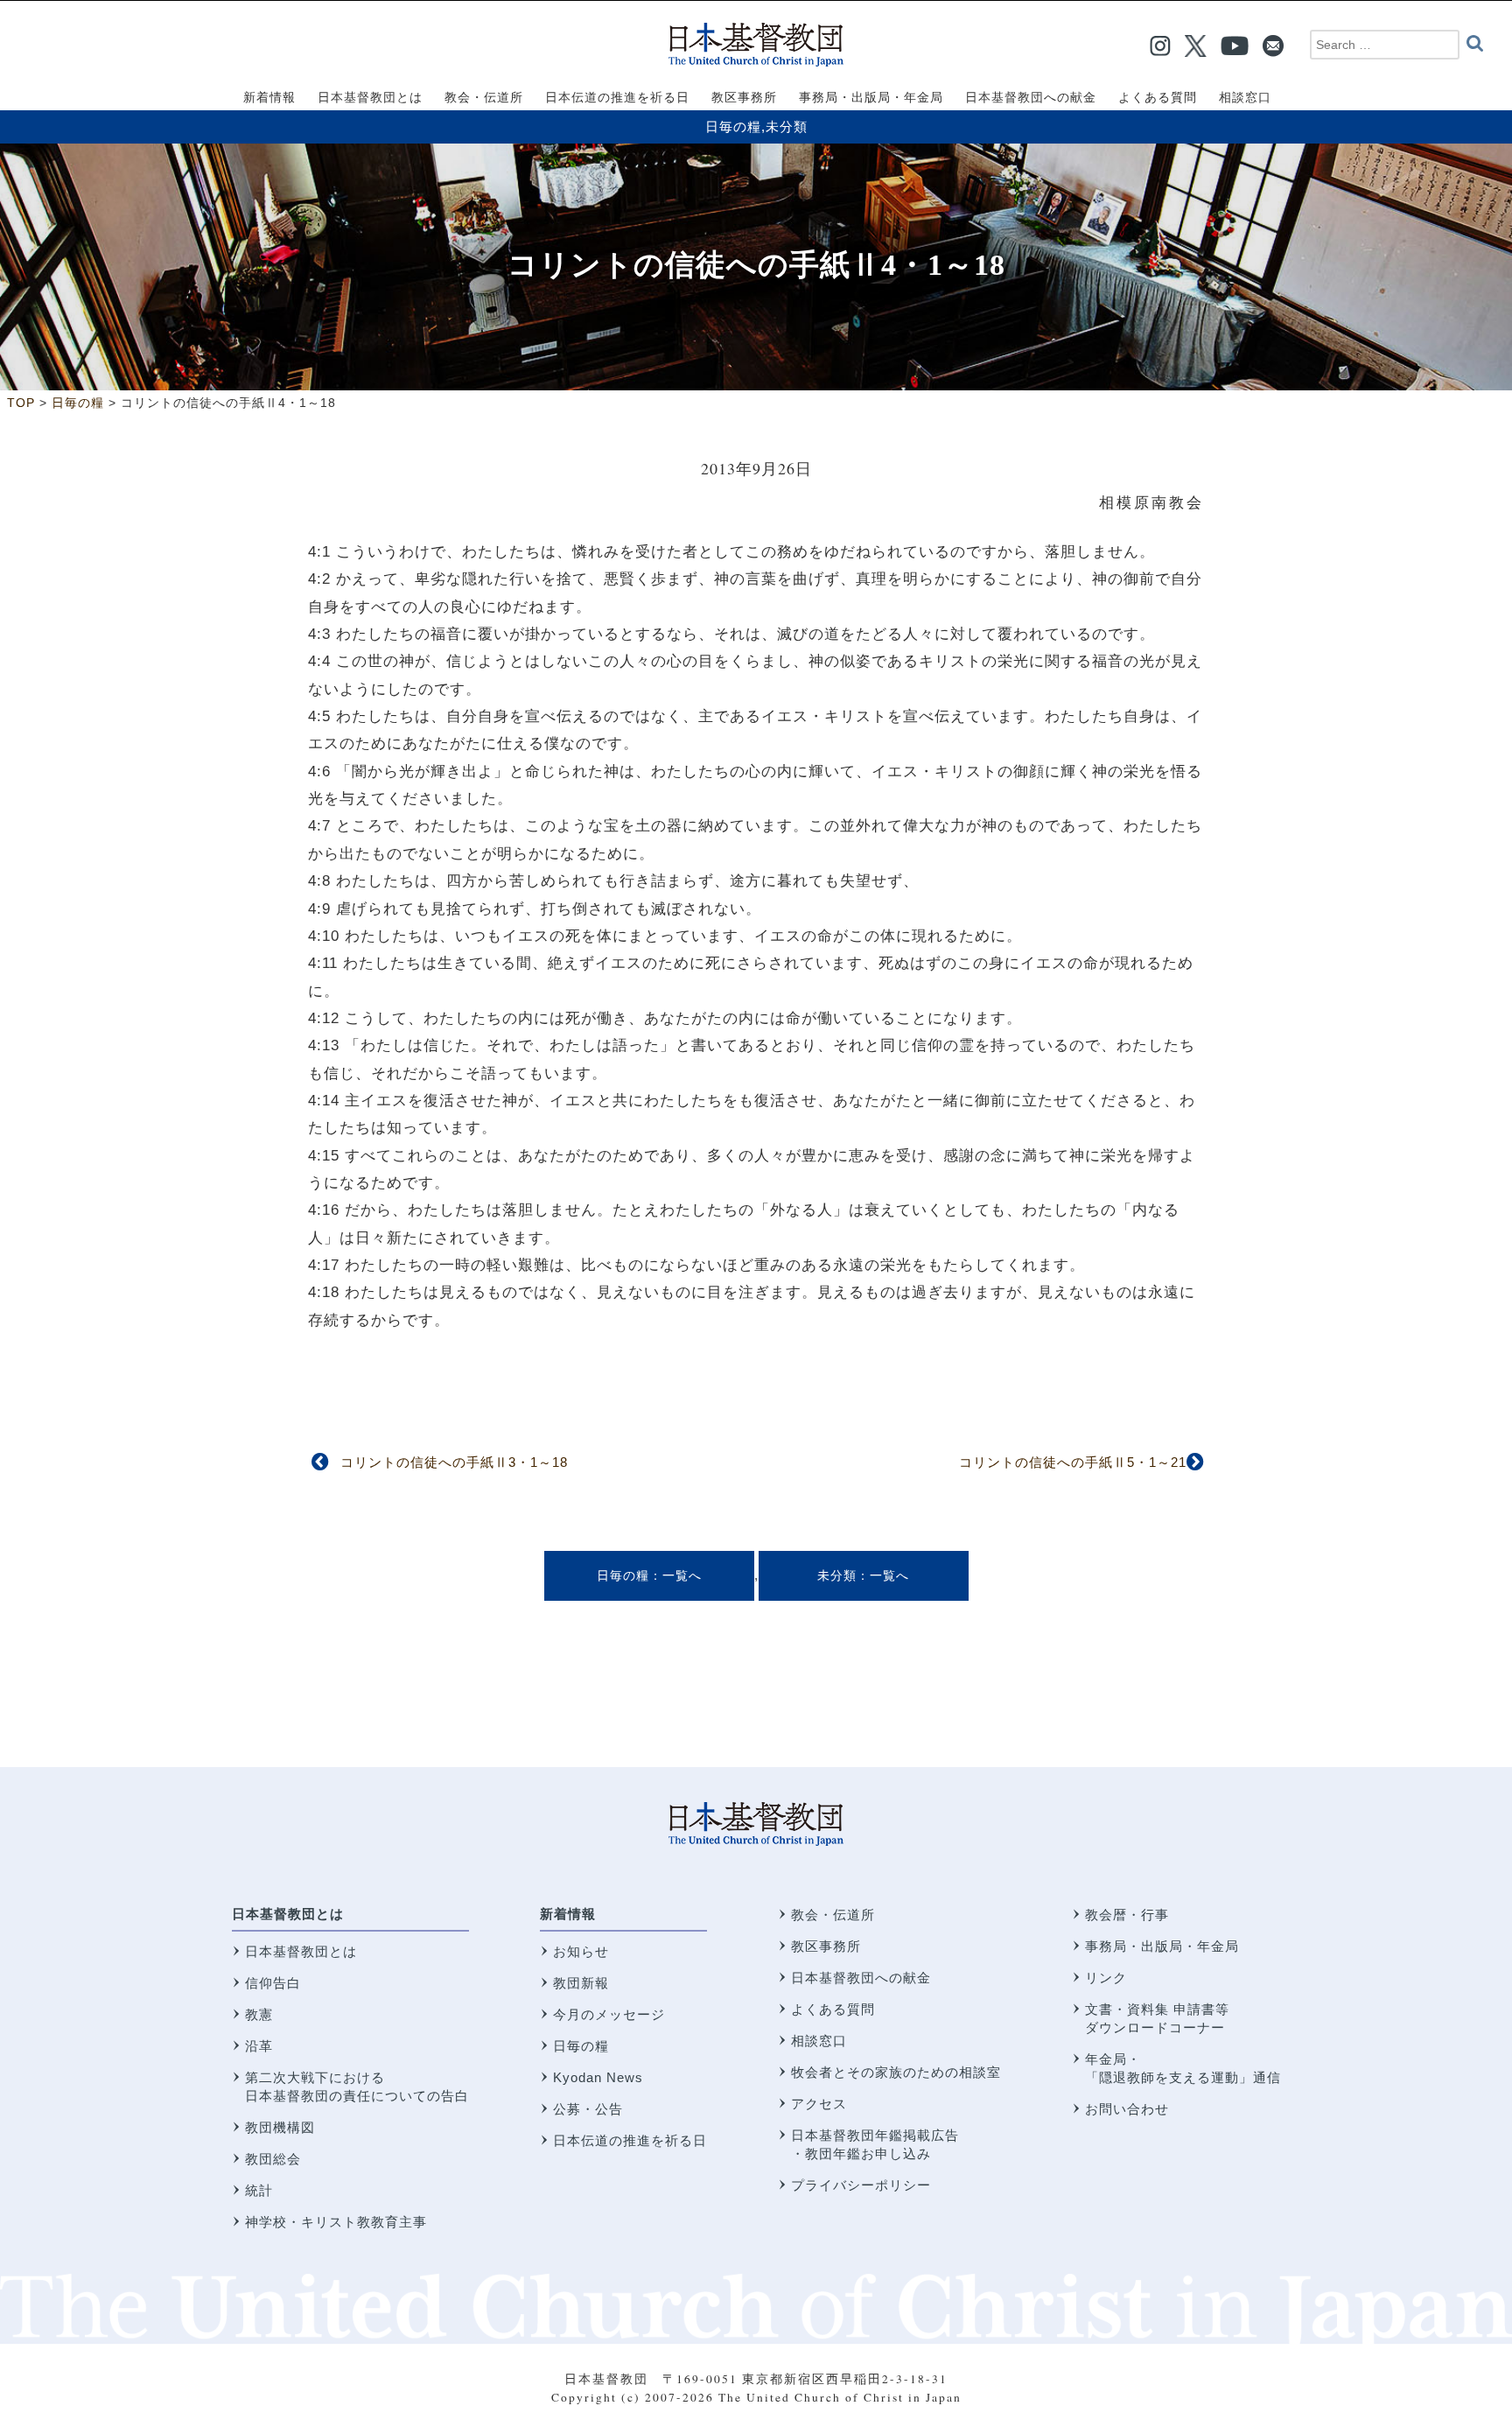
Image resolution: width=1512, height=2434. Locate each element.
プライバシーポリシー (861, 2185)
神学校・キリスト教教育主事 (336, 2222)
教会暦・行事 (1127, 1915)
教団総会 (273, 2159)
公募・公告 (588, 2109)
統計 (259, 2190)
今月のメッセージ (609, 2014)
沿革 (259, 2046)
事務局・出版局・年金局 (1162, 1946)
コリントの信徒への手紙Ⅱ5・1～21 (1073, 1462)
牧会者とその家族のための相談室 (896, 2072)
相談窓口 (819, 2041)
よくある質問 (833, 2009)
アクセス (819, 2104)
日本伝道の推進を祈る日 (630, 2140)
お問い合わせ (1127, 2109)
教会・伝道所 (833, 1915)
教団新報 (581, 1983)
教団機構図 (280, 2127)
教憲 (259, 2014)
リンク (1106, 1978)
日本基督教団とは (288, 1914)
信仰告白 (273, 1983)
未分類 (787, 126)
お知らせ (581, 1951)
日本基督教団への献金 (861, 1978)
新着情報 (568, 1914)
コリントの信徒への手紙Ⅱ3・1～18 (454, 1462)
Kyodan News (598, 2077)
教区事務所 (826, 1946)
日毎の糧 (733, 126)
